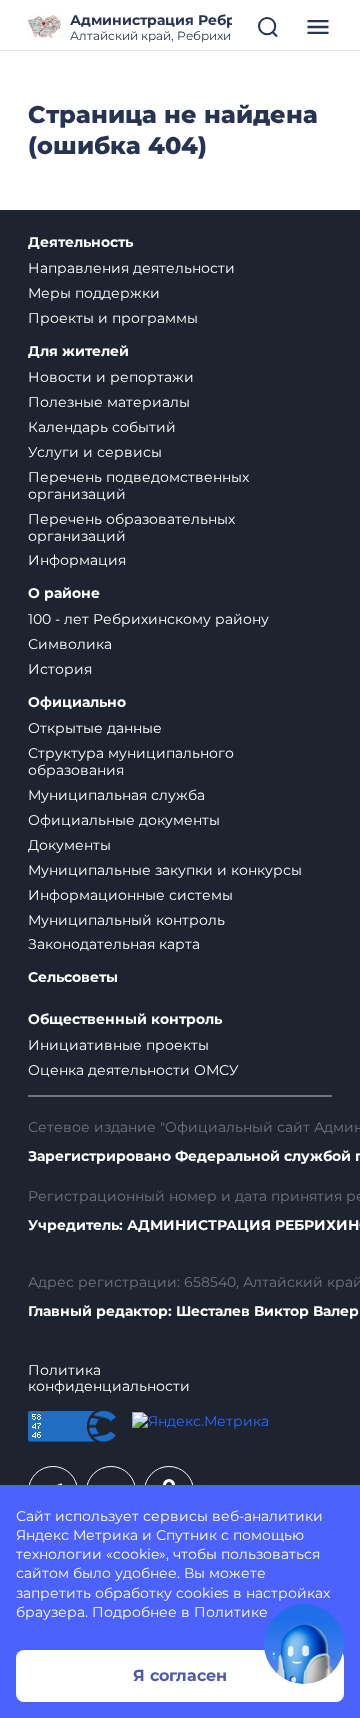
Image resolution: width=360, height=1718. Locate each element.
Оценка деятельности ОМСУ (133, 1070)
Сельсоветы (73, 977)
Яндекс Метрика (77, 1535)
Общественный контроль (125, 1019)
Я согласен (180, 1675)
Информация (77, 560)
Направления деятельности (131, 268)
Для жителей (78, 351)
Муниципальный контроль (126, 920)
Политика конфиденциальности (109, 1379)
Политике (231, 1612)
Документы (69, 845)
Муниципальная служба (116, 795)
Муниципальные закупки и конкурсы (165, 870)
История (60, 669)
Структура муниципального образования (131, 761)
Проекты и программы (113, 318)
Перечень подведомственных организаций (138, 485)
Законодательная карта (114, 944)
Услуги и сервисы (95, 452)
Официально (77, 702)
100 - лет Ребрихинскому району (148, 619)
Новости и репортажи (111, 377)
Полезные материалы (109, 402)
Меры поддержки (94, 293)
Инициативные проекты (118, 1045)
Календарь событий (102, 427)
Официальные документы (124, 820)
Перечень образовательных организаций (131, 527)
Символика (70, 644)
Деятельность (80, 242)
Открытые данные (95, 728)
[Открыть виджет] (304, 1644)
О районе (64, 593)
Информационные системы (130, 895)
